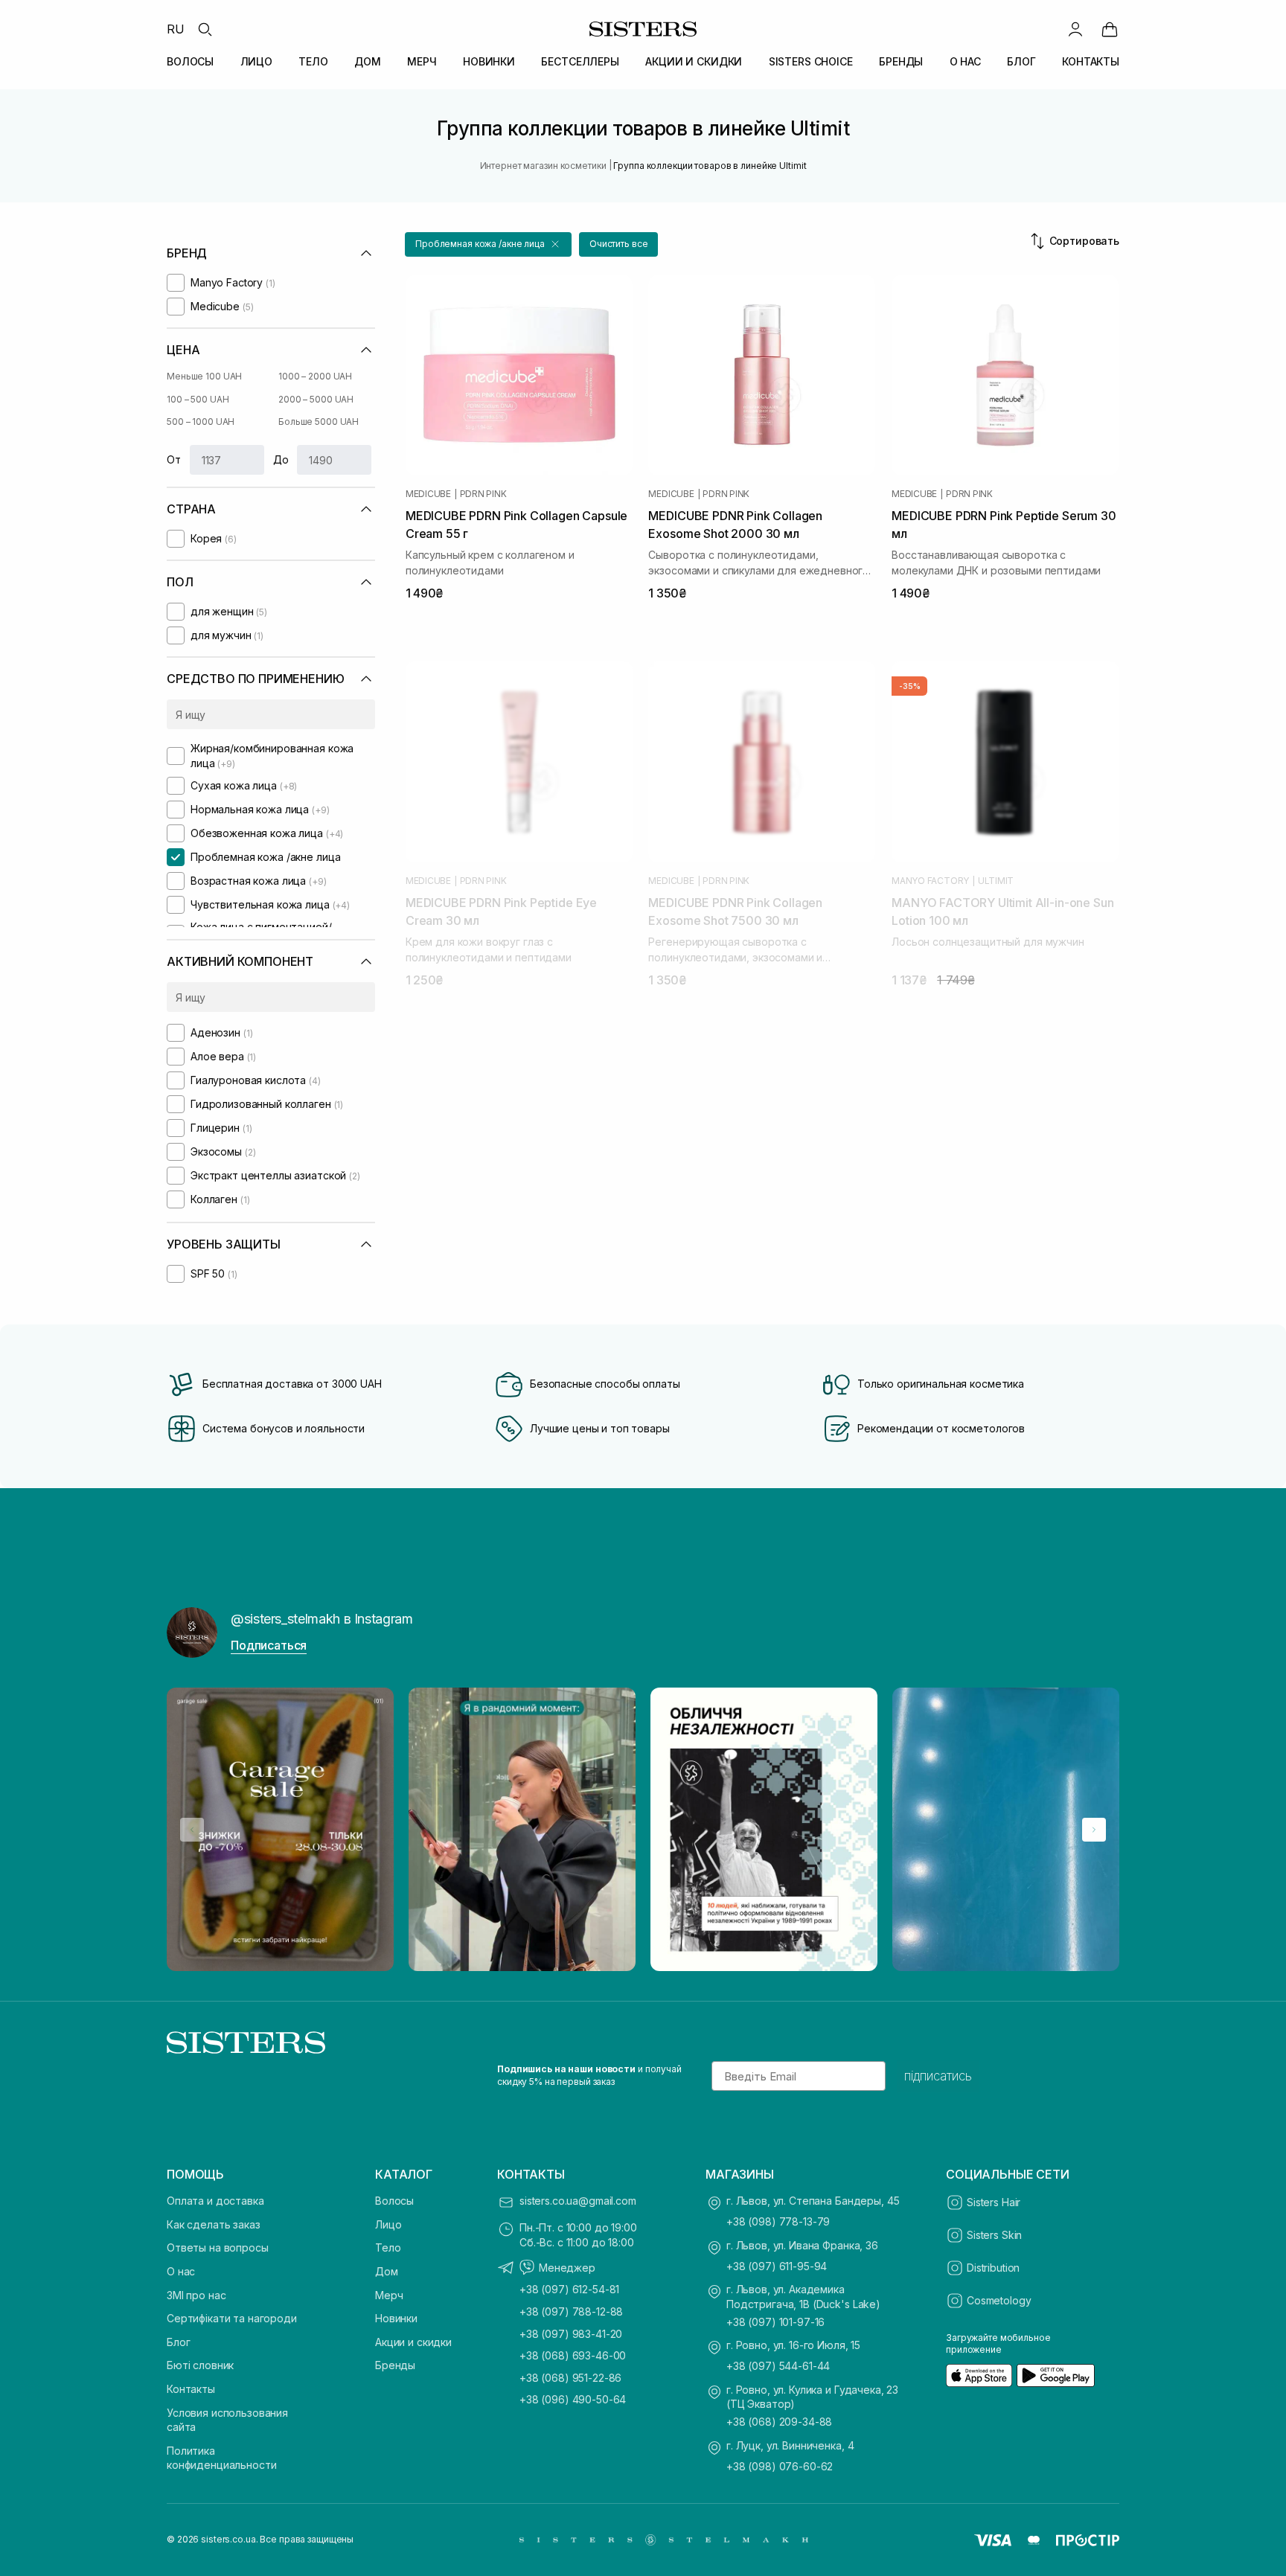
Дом (387, 2271)
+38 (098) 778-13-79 (778, 2221)
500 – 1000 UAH (201, 422)
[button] (488, 244)
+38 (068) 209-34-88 (779, 2422)
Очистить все (619, 244)
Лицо (388, 2224)
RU (176, 29)
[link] (1110, 29)
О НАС (965, 61)
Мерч (389, 2295)
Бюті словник (200, 2365)
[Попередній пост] (192, 1830)
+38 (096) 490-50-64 (573, 2399)
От (174, 459)
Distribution (993, 2268)
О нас (181, 2271)
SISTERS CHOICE (811, 61)
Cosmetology (999, 2300)
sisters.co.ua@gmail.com (578, 2201)
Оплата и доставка (215, 2201)
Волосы (394, 2201)
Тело (388, 2247)
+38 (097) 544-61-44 (778, 2366)
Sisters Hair (994, 2202)
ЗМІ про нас (196, 2295)
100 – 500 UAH (198, 399)
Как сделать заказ (214, 2224)
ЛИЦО (256, 61)
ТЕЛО (313, 61)
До (281, 459)
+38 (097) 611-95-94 (777, 2266)
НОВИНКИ (489, 61)
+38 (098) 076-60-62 (780, 2466)
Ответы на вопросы (218, 2247)
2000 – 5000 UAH (316, 399)
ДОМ (368, 61)
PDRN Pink (483, 494)
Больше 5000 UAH (319, 422)
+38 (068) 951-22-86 (570, 2378)
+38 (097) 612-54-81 (569, 2289)
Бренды (395, 2365)
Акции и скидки (413, 2342)
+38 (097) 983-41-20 (571, 2334)
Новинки (396, 2318)
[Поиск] (205, 29)
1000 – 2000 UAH (315, 376)
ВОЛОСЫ (190, 61)
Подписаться (269, 1645)
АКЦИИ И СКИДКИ (694, 61)
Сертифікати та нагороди (232, 2318)
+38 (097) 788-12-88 (571, 2311)
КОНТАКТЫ (1091, 61)
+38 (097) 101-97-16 (775, 2322)
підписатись (938, 2076)
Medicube (428, 494)
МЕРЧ (422, 61)
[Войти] (1075, 29)
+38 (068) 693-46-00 (573, 2355)
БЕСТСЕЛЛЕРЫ (580, 61)
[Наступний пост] (1094, 1830)
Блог (178, 2342)
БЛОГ (1021, 61)
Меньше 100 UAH (204, 376)
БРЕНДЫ (901, 61)
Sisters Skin (994, 2235)
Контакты (191, 2389)
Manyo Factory (930, 881)
